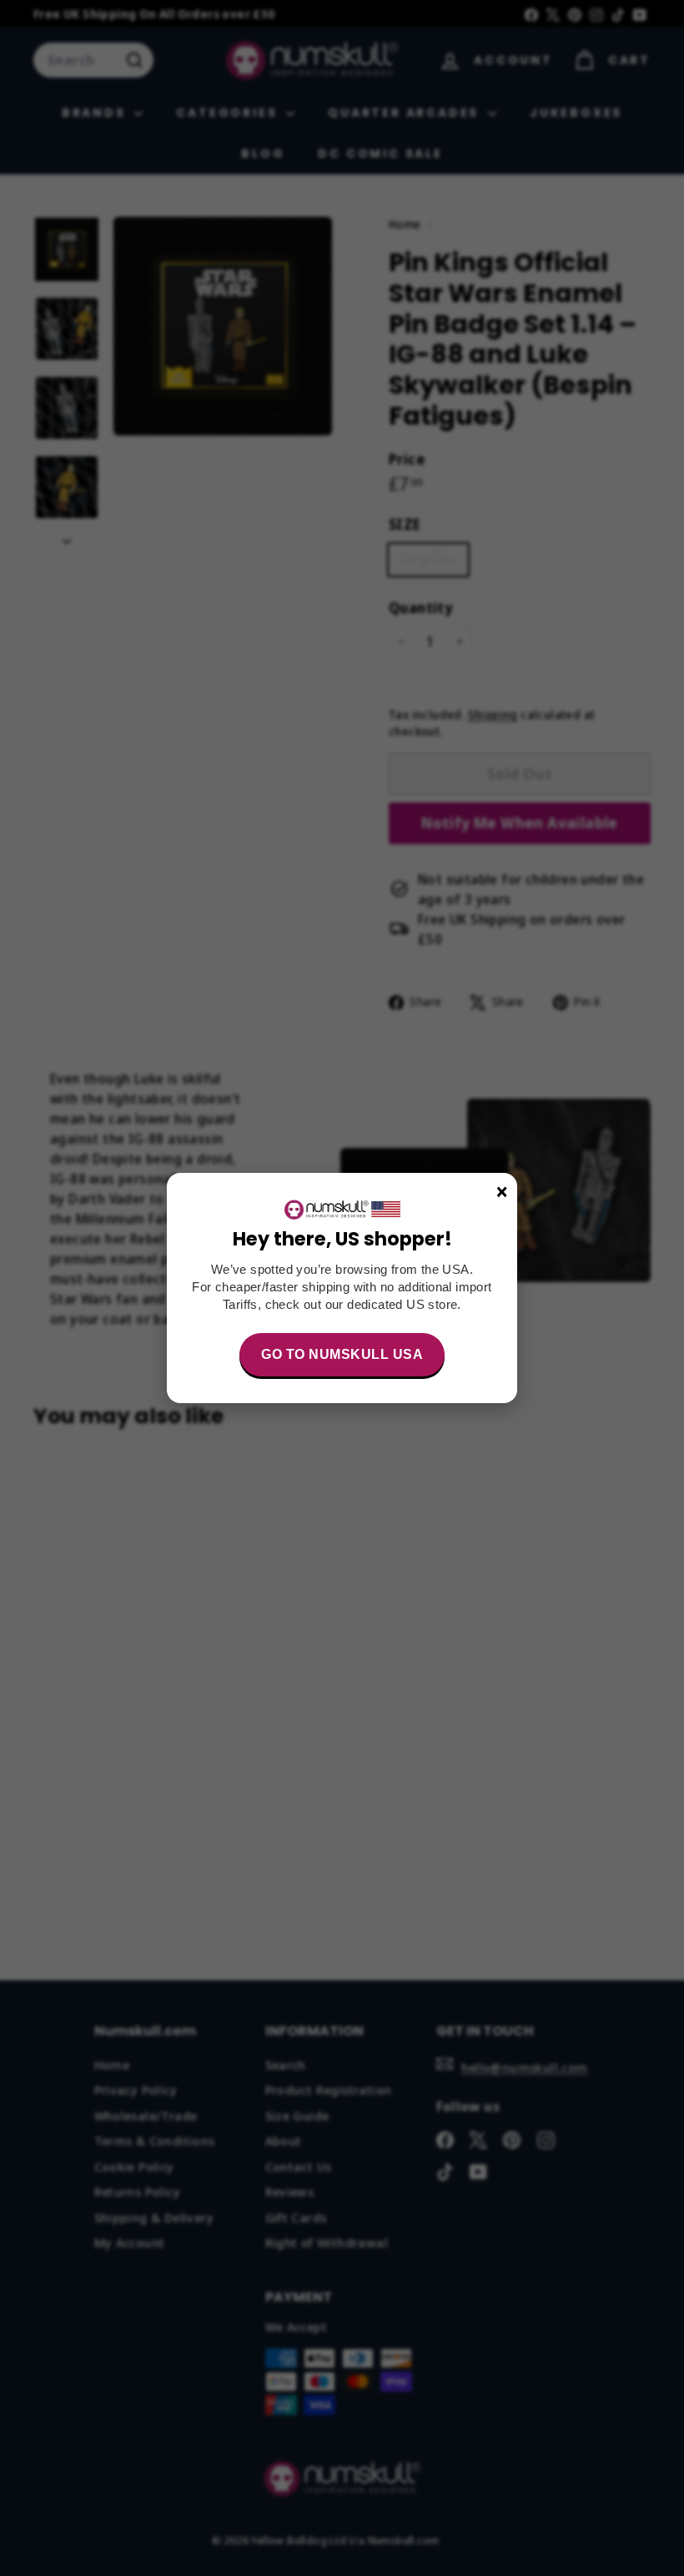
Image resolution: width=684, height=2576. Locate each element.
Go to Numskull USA (342, 1354)
